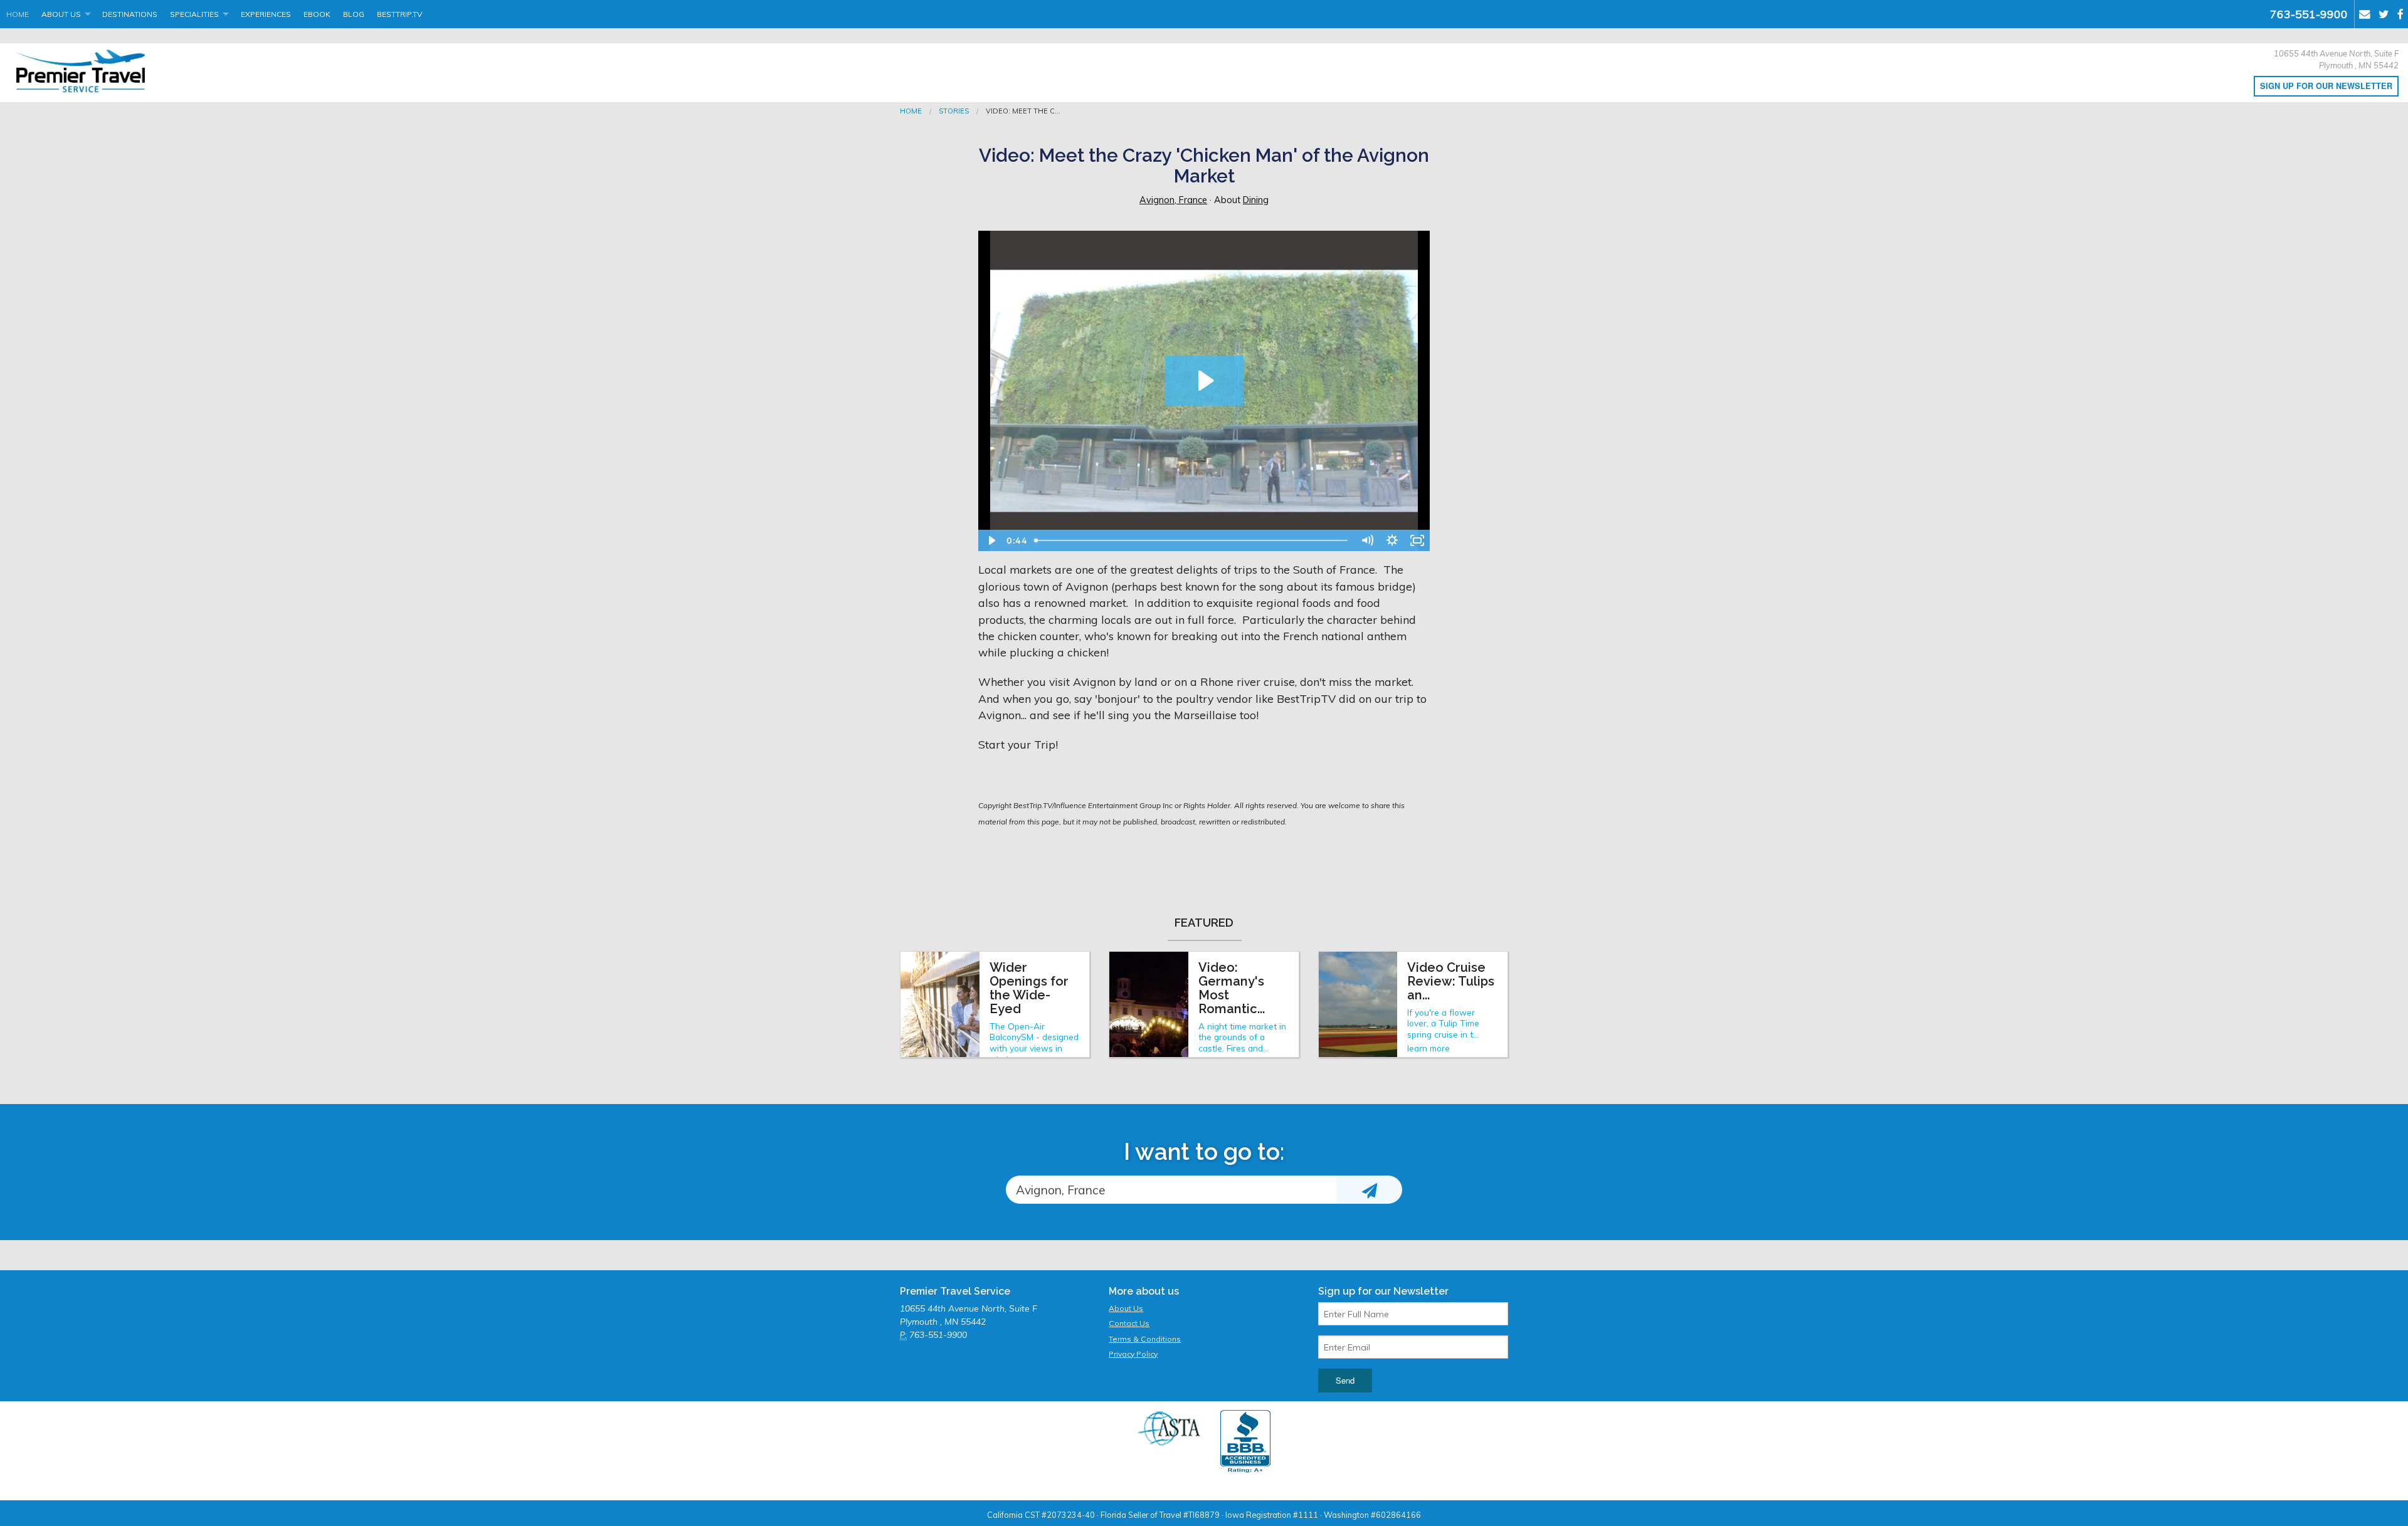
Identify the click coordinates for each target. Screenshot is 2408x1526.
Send (1345, 1380)
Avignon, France (1173, 200)
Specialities (194, 14)
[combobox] (1171, 1190)
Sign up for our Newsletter (2326, 86)
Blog (354, 14)
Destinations (130, 14)
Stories (954, 111)
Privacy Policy (1133, 1354)
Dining (1256, 200)
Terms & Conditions (1145, 1339)
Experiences (266, 14)
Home (18, 14)
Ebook (317, 14)
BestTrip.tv (399, 14)
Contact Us (1129, 1323)
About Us (61, 14)
